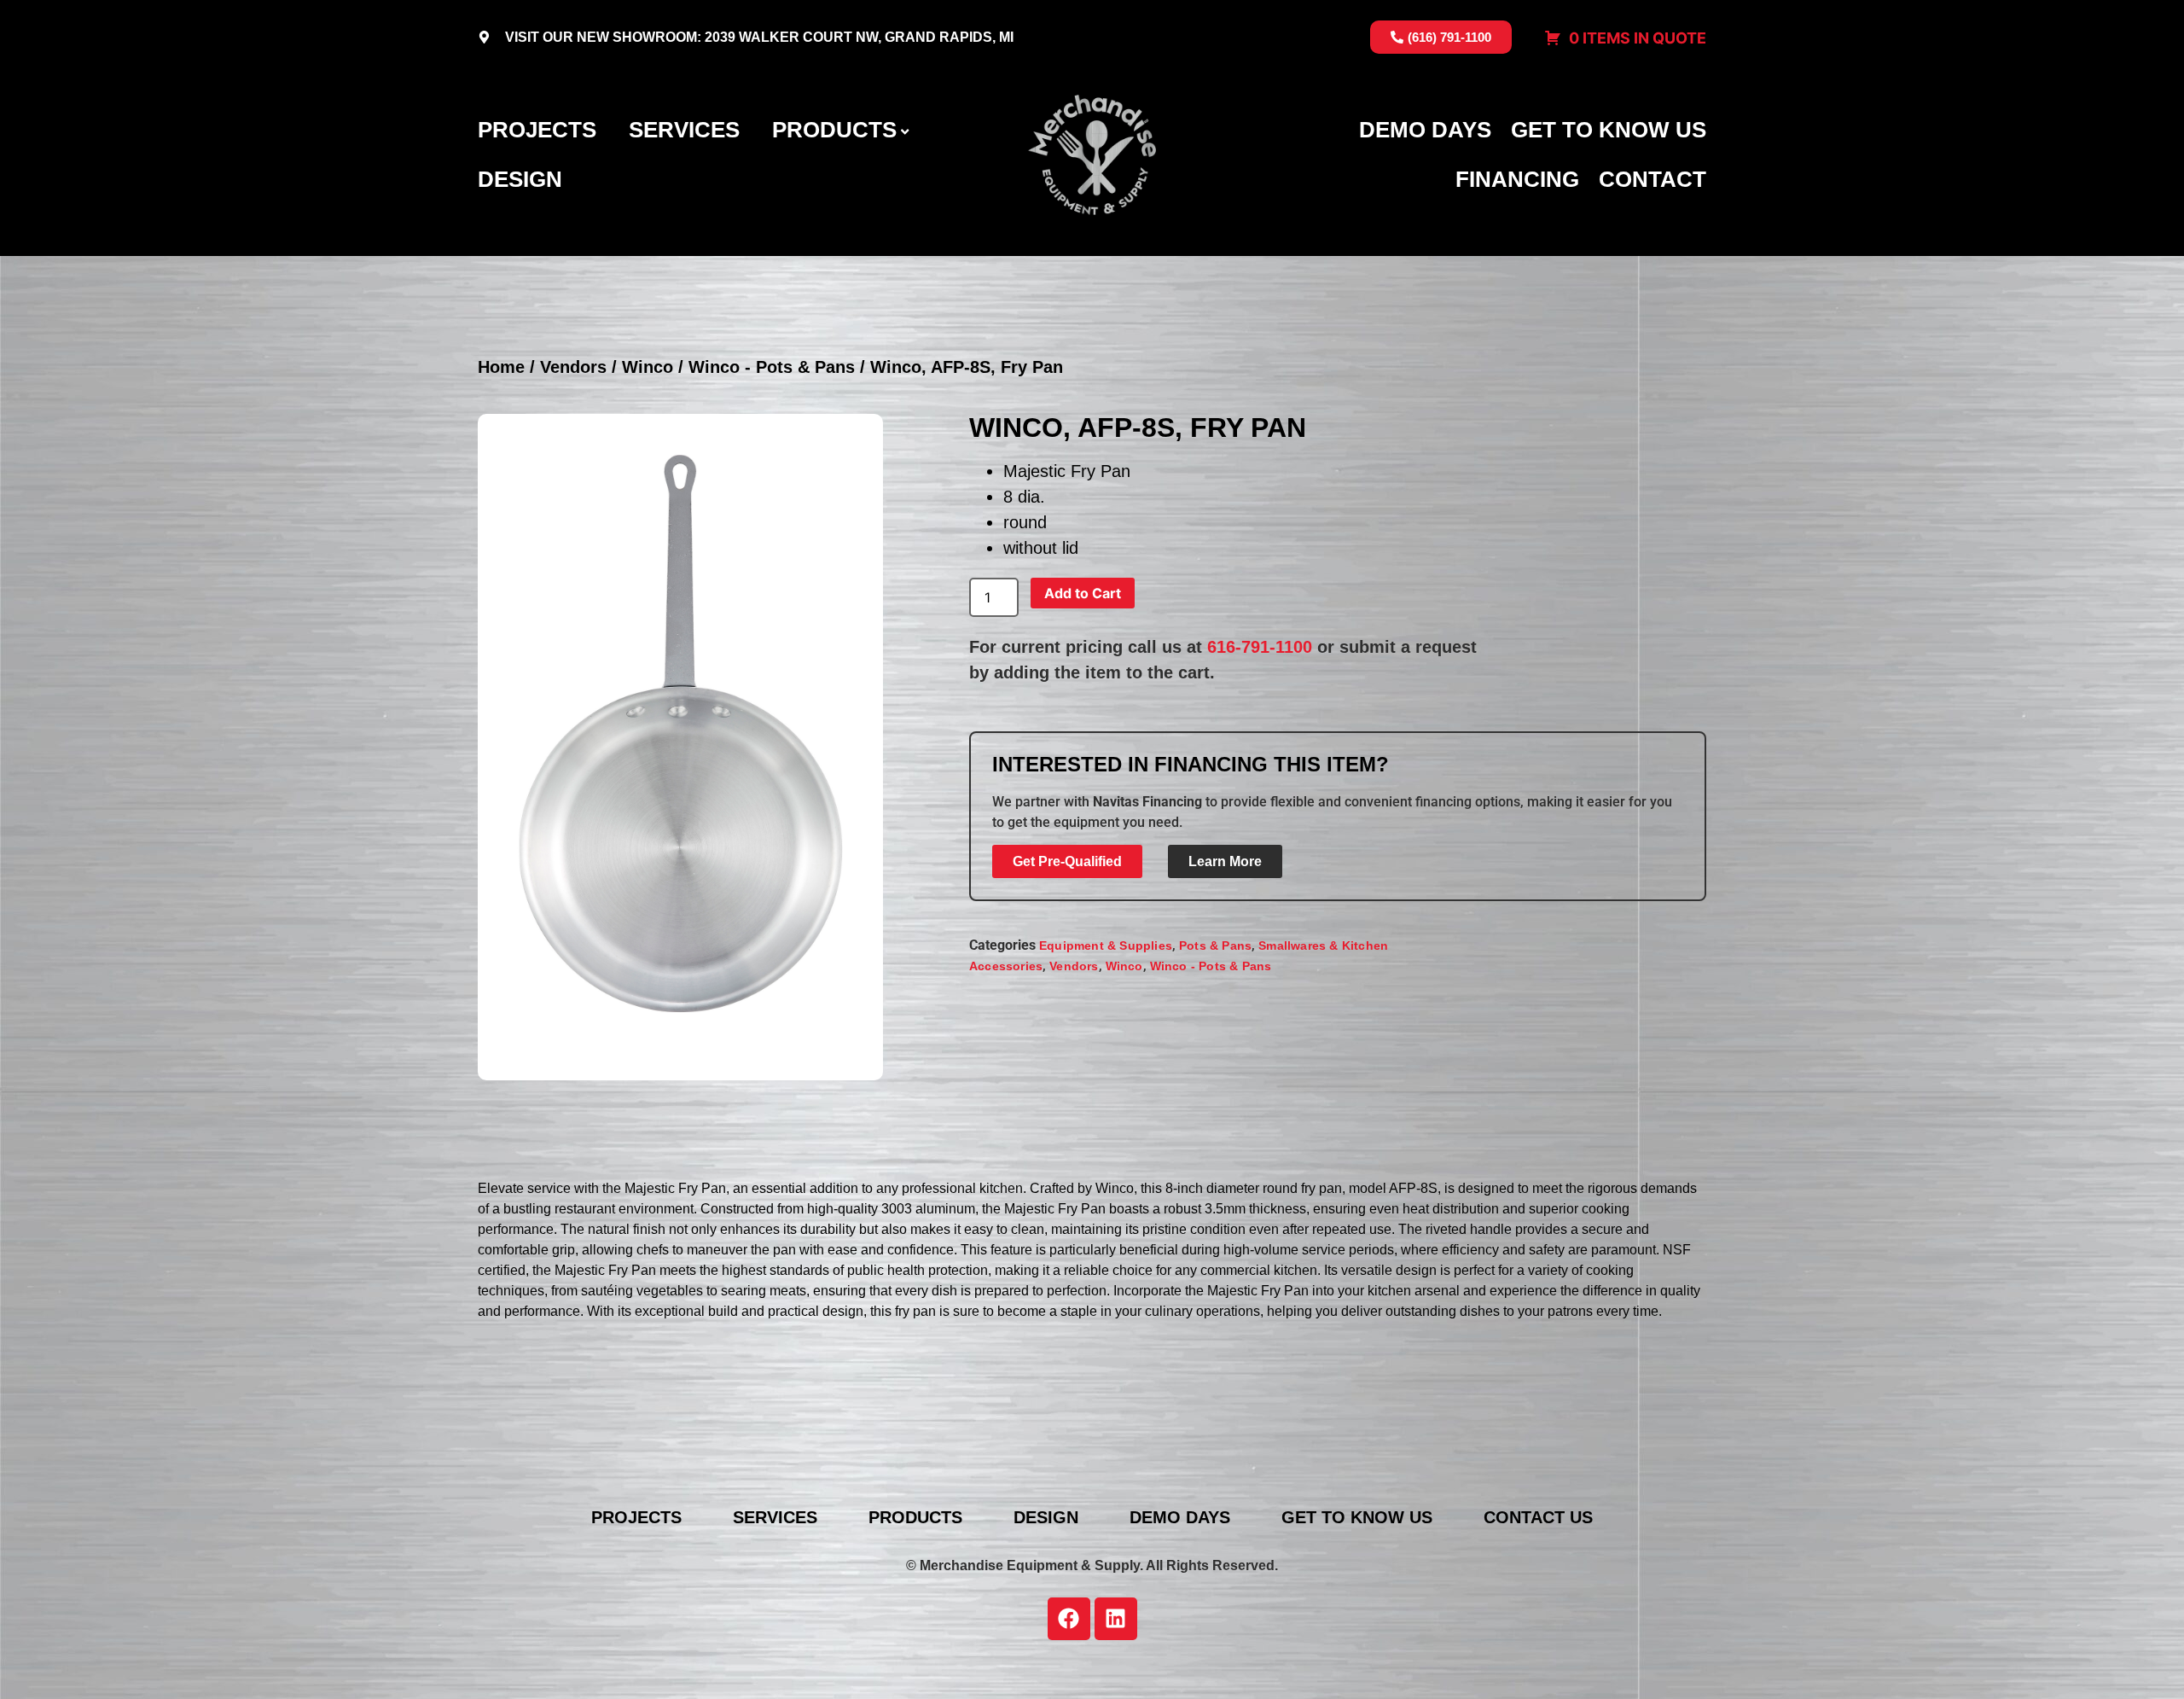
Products (834, 130)
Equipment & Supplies (1106, 946)
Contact (1653, 179)
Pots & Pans (1215, 946)
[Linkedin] (1116, 1619)
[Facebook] (1069, 1619)
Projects (537, 130)
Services (684, 130)
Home (501, 367)
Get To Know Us (1609, 130)
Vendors (573, 367)
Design (520, 179)
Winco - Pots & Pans (772, 367)
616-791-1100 (1260, 647)
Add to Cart (1083, 593)
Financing (1517, 179)
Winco (648, 367)
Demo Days (1425, 130)
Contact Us (1538, 1517)
